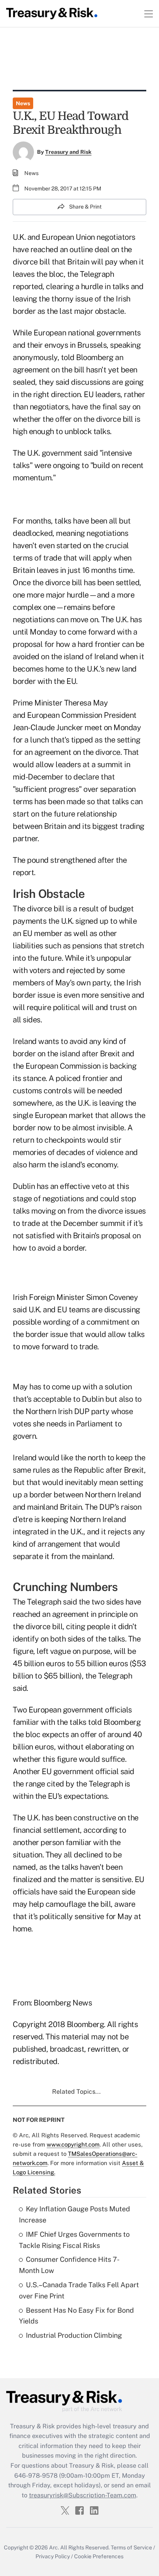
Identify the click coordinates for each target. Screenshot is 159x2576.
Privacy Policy (53, 2556)
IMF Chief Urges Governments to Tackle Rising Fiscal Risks (74, 2240)
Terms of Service (131, 2547)
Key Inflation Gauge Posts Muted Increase (74, 2214)
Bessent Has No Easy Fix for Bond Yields (76, 2316)
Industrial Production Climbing (74, 2335)
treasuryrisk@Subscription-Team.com (83, 2495)
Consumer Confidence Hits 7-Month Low (69, 2265)
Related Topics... (76, 2092)
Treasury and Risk (68, 152)
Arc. (54, 2547)
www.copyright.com (73, 2144)
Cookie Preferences (99, 2556)
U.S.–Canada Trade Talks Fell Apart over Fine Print (79, 2290)
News (23, 103)
